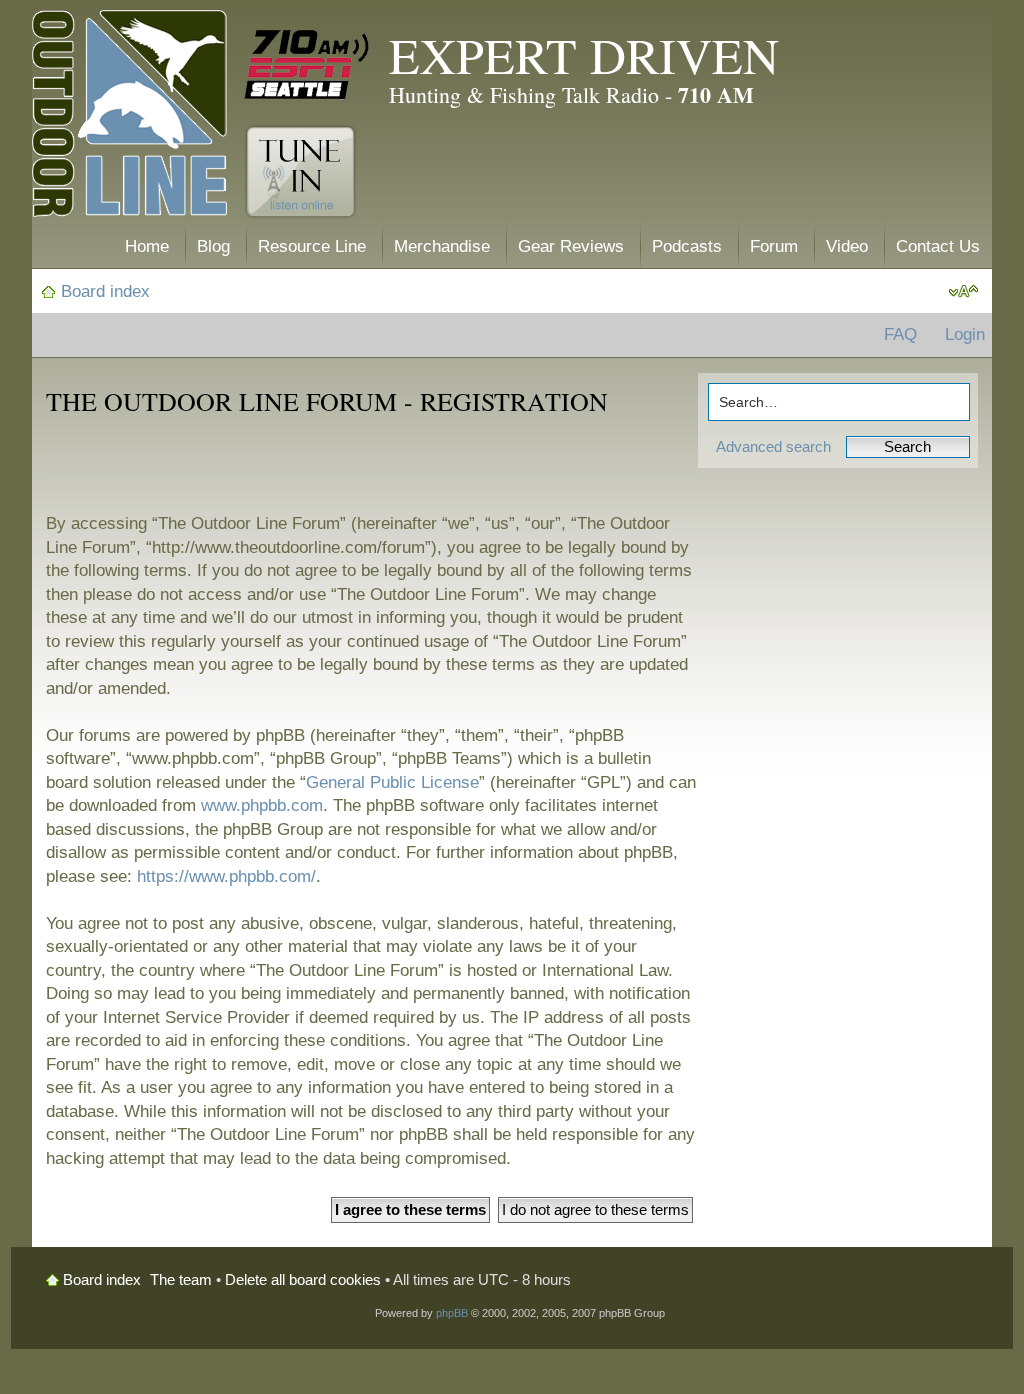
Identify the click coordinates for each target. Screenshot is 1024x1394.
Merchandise (442, 246)
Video (847, 246)
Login (965, 334)
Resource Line (312, 246)
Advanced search (773, 446)
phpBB (452, 1313)
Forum (774, 246)
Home (147, 246)
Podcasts (687, 246)
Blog (213, 246)
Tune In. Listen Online (300, 172)
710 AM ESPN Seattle (307, 65)
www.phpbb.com (262, 805)
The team (181, 1279)
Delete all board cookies (303, 1279)
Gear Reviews (571, 246)
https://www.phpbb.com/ (226, 876)
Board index (105, 291)
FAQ (900, 334)
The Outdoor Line (129, 117)
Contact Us (938, 246)
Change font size (963, 292)
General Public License (392, 782)
